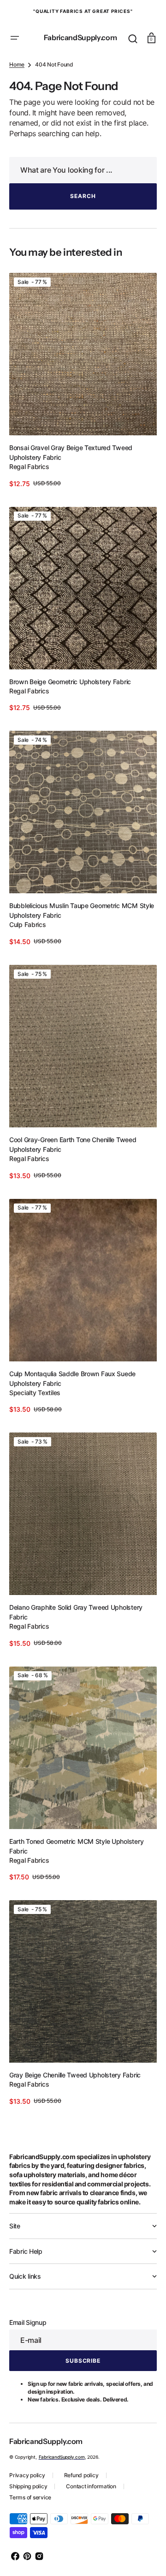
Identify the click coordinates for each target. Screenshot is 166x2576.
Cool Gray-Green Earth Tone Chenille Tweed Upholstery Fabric (73, 1166)
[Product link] (80, 429)
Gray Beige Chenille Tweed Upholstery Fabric (75, 2066)
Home (17, 117)
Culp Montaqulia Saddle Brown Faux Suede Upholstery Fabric (72, 1392)
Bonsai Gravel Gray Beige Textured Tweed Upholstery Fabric (71, 497)
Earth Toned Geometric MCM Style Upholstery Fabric (76, 1845)
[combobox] (80, 222)
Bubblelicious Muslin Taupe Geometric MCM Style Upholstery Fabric (74, 939)
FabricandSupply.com (62, 2457)
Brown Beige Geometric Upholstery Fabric (70, 718)
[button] (15, 32)
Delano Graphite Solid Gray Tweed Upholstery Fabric (76, 1619)
